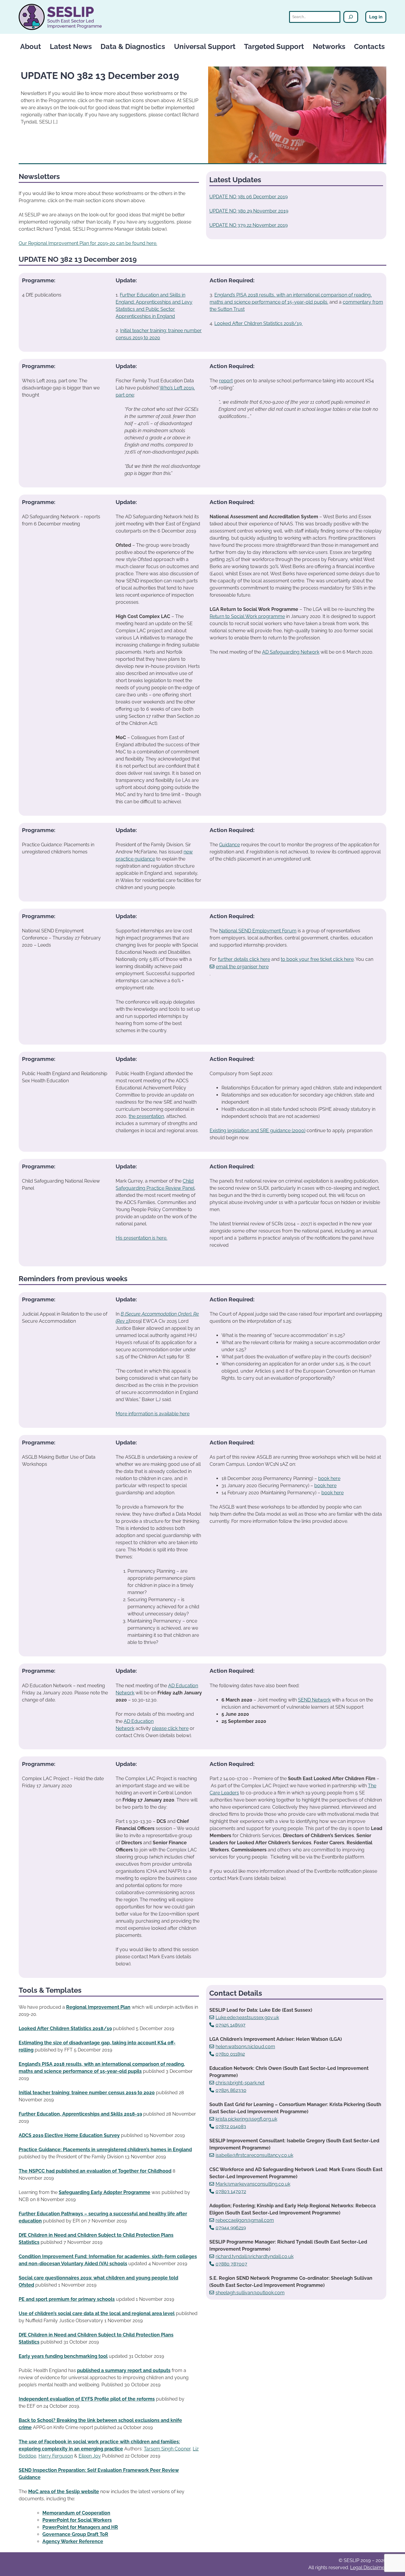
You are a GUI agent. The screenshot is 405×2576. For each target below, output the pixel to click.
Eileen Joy (90, 2456)
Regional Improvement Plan (98, 2007)
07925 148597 (231, 2025)
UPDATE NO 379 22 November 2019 (248, 225)
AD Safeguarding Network (291, 652)
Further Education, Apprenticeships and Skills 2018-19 (80, 2114)
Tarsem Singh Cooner (167, 2449)
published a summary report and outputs (124, 2370)
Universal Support (205, 46)
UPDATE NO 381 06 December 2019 (248, 197)
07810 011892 (230, 2054)
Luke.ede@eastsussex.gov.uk (247, 2017)
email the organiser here (242, 967)
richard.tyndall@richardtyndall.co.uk (255, 2256)
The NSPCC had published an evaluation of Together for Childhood (95, 2171)
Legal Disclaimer (368, 2568)
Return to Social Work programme (247, 616)
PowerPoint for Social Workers (77, 2520)
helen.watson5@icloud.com (245, 2047)
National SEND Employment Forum (258, 931)
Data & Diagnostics (133, 46)
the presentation (146, 1116)
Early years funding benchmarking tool (63, 2356)
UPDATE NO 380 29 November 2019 (249, 211)
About (31, 46)
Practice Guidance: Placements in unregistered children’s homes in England (105, 2150)
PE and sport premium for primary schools (67, 2299)
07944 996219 (231, 2228)
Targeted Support (274, 46)
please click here (170, 1728)
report (226, 381)
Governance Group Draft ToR (75, 2534)
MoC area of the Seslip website (64, 2492)
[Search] (351, 17)
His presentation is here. (141, 1238)
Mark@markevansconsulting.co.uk (253, 2184)
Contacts (369, 46)
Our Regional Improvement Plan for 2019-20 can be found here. (88, 243)
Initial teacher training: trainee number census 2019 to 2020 (87, 2093)
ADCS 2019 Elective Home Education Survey (69, 2135)
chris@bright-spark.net (240, 2083)
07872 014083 (231, 2126)
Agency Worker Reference (73, 2541)
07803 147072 (231, 2191)
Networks (329, 46)
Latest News (71, 46)
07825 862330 (231, 2090)
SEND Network (314, 1700)
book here (329, 1478)
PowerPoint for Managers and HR (80, 2527)
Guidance (229, 845)
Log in (376, 17)
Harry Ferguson (56, 2456)
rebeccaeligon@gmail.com (245, 2220)
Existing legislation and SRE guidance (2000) (257, 1131)
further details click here (244, 959)
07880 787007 (231, 2264)
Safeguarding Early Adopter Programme (105, 2192)
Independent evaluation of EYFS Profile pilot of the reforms (87, 2399)
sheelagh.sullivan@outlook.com (250, 2293)
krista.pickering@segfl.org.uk (246, 2119)
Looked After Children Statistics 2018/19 (259, 323)
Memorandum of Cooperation (76, 2513)
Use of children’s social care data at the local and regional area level (97, 2313)
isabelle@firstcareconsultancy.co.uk (254, 2155)
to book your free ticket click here (317, 959)
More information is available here (153, 1414)
